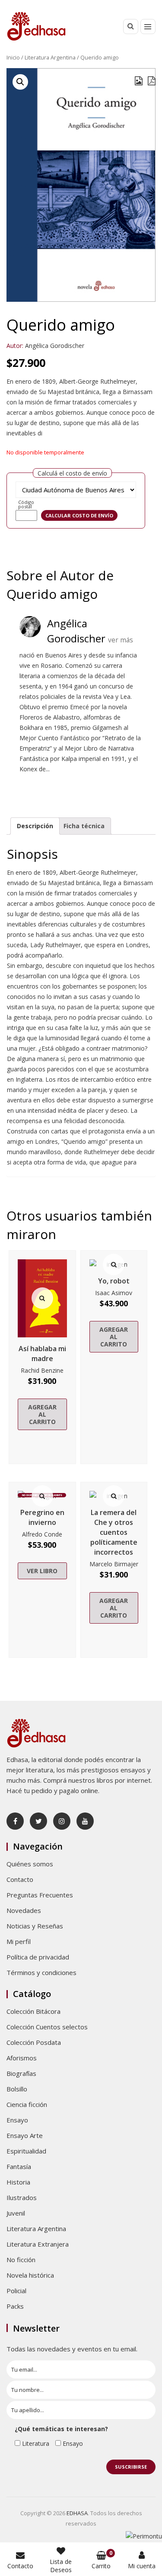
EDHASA (77, 2513)
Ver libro (42, 1571)
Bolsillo (17, 2089)
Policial (16, 2291)
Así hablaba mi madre (42, 1354)
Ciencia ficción (27, 2104)
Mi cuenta (142, 2566)
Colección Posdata (34, 2042)
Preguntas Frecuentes (40, 1895)
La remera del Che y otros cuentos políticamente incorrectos (114, 1532)
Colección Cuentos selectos (47, 2027)
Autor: (15, 346)
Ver (42, 1298)
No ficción (21, 2260)
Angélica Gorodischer (55, 346)
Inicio (13, 57)
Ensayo (17, 2120)
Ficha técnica (84, 826)
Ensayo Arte (25, 2135)
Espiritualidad (26, 2151)
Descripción (35, 826)
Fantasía (19, 2166)
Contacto (20, 1879)
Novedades (24, 1910)
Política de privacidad (38, 1957)
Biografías (21, 2073)
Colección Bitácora (33, 2011)
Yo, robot (114, 1281)
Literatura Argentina (50, 57)
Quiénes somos (30, 1864)
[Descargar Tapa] (139, 81)
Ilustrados (22, 2197)
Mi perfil (19, 1941)
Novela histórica (30, 2275)
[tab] (35, 826)
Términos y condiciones (41, 1972)
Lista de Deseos (61, 2566)
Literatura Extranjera (38, 2244)
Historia (18, 2182)
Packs (15, 2306)
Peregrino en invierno (42, 1517)
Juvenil (16, 2213)
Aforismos (22, 2058)
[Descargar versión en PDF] (152, 81)
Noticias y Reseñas (35, 1926)
